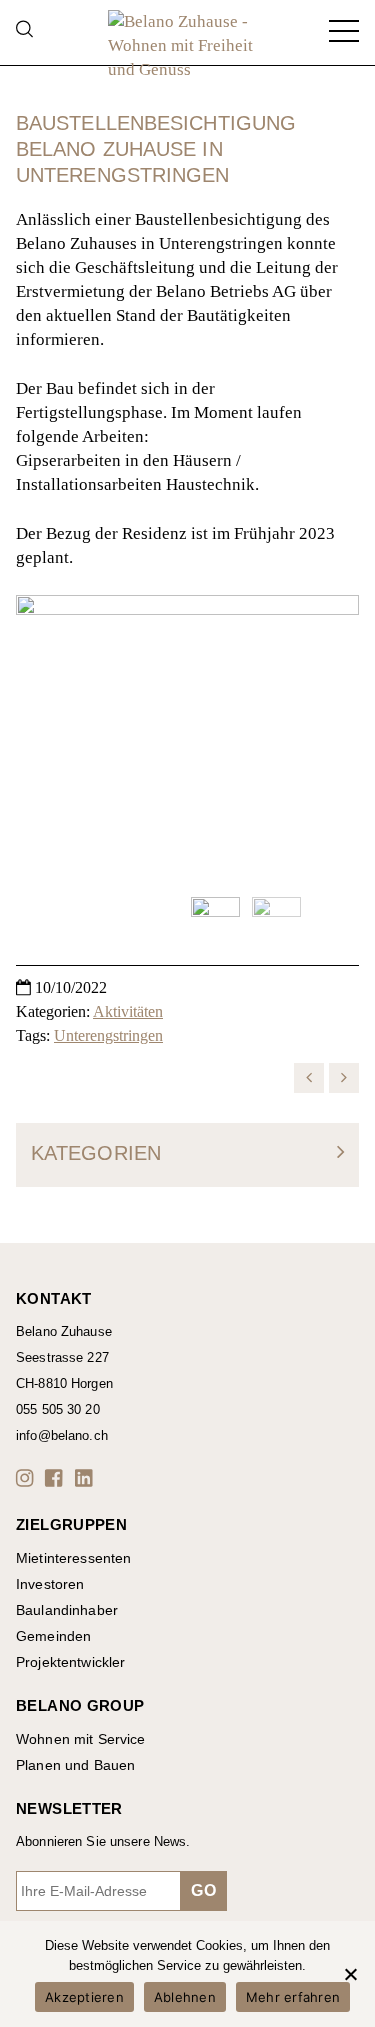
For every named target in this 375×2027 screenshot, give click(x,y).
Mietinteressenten (73, 1558)
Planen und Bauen (75, 1765)
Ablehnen (185, 1997)
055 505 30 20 (58, 1409)
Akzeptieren (84, 1997)
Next (334, 738)
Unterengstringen (108, 1035)
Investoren (50, 1584)
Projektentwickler (70, 1662)
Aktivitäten (128, 1011)
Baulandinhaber (67, 1610)
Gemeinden (53, 1636)
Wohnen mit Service (81, 1739)
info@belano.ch (62, 1435)
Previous (41, 738)
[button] (28, 1478)
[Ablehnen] (350, 1974)
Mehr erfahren (293, 1997)
